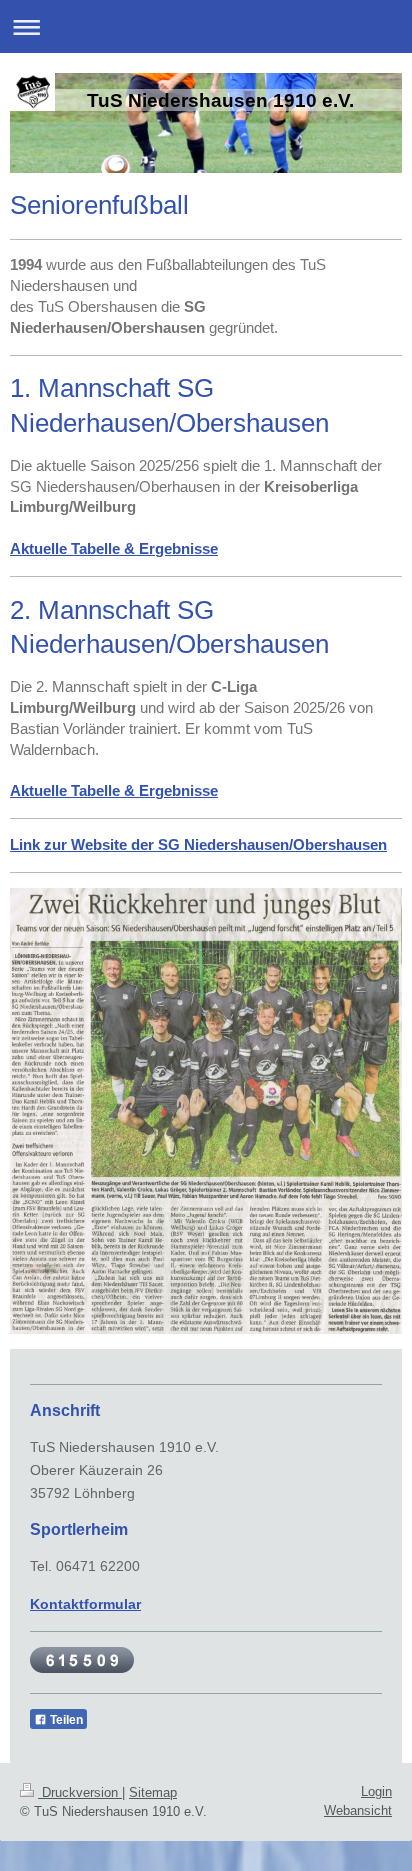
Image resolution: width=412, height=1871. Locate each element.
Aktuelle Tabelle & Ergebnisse (114, 790)
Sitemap (153, 1792)
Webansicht (358, 1810)
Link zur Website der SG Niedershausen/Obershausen (198, 844)
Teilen (65, 1720)
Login (376, 1791)
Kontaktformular (85, 1604)
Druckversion (80, 1792)
